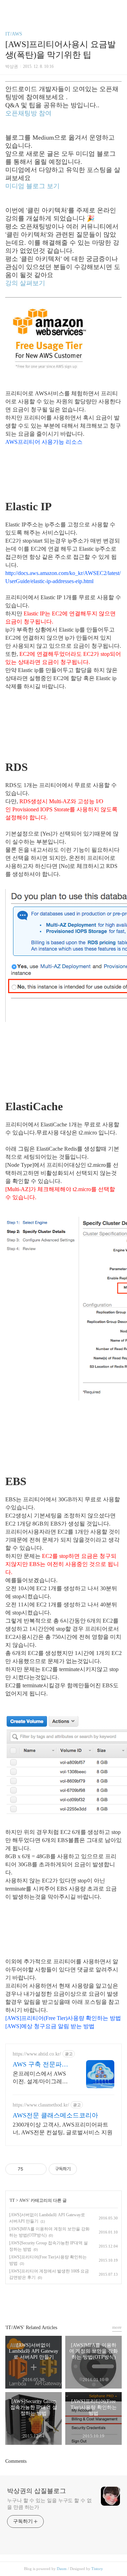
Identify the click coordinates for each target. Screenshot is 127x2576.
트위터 (80, 2301)
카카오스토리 (64, 2301)
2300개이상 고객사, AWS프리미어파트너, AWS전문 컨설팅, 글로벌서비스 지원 (63, 2128)
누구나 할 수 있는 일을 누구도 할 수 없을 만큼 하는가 (49, 2504)
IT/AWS (14, 34)
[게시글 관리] (39, 2169)
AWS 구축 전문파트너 (40, 2065)
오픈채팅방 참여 (28, 113)
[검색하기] (118, 8)
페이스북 (47, 2301)
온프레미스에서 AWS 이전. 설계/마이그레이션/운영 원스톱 (40, 2078)
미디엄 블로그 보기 (32, 186)
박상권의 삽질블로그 (37, 2491)
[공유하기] (30, 2169)
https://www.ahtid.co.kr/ (37, 2054)
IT (13, 2200)
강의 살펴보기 (25, 283)
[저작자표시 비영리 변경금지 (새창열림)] (86, 2169)
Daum (62, 2569)
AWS (24, 2200)
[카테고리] (9, 8)
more (117, 2327)
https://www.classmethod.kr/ (41, 2105)
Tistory (97, 2569)
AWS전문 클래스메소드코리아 (55, 2115)
